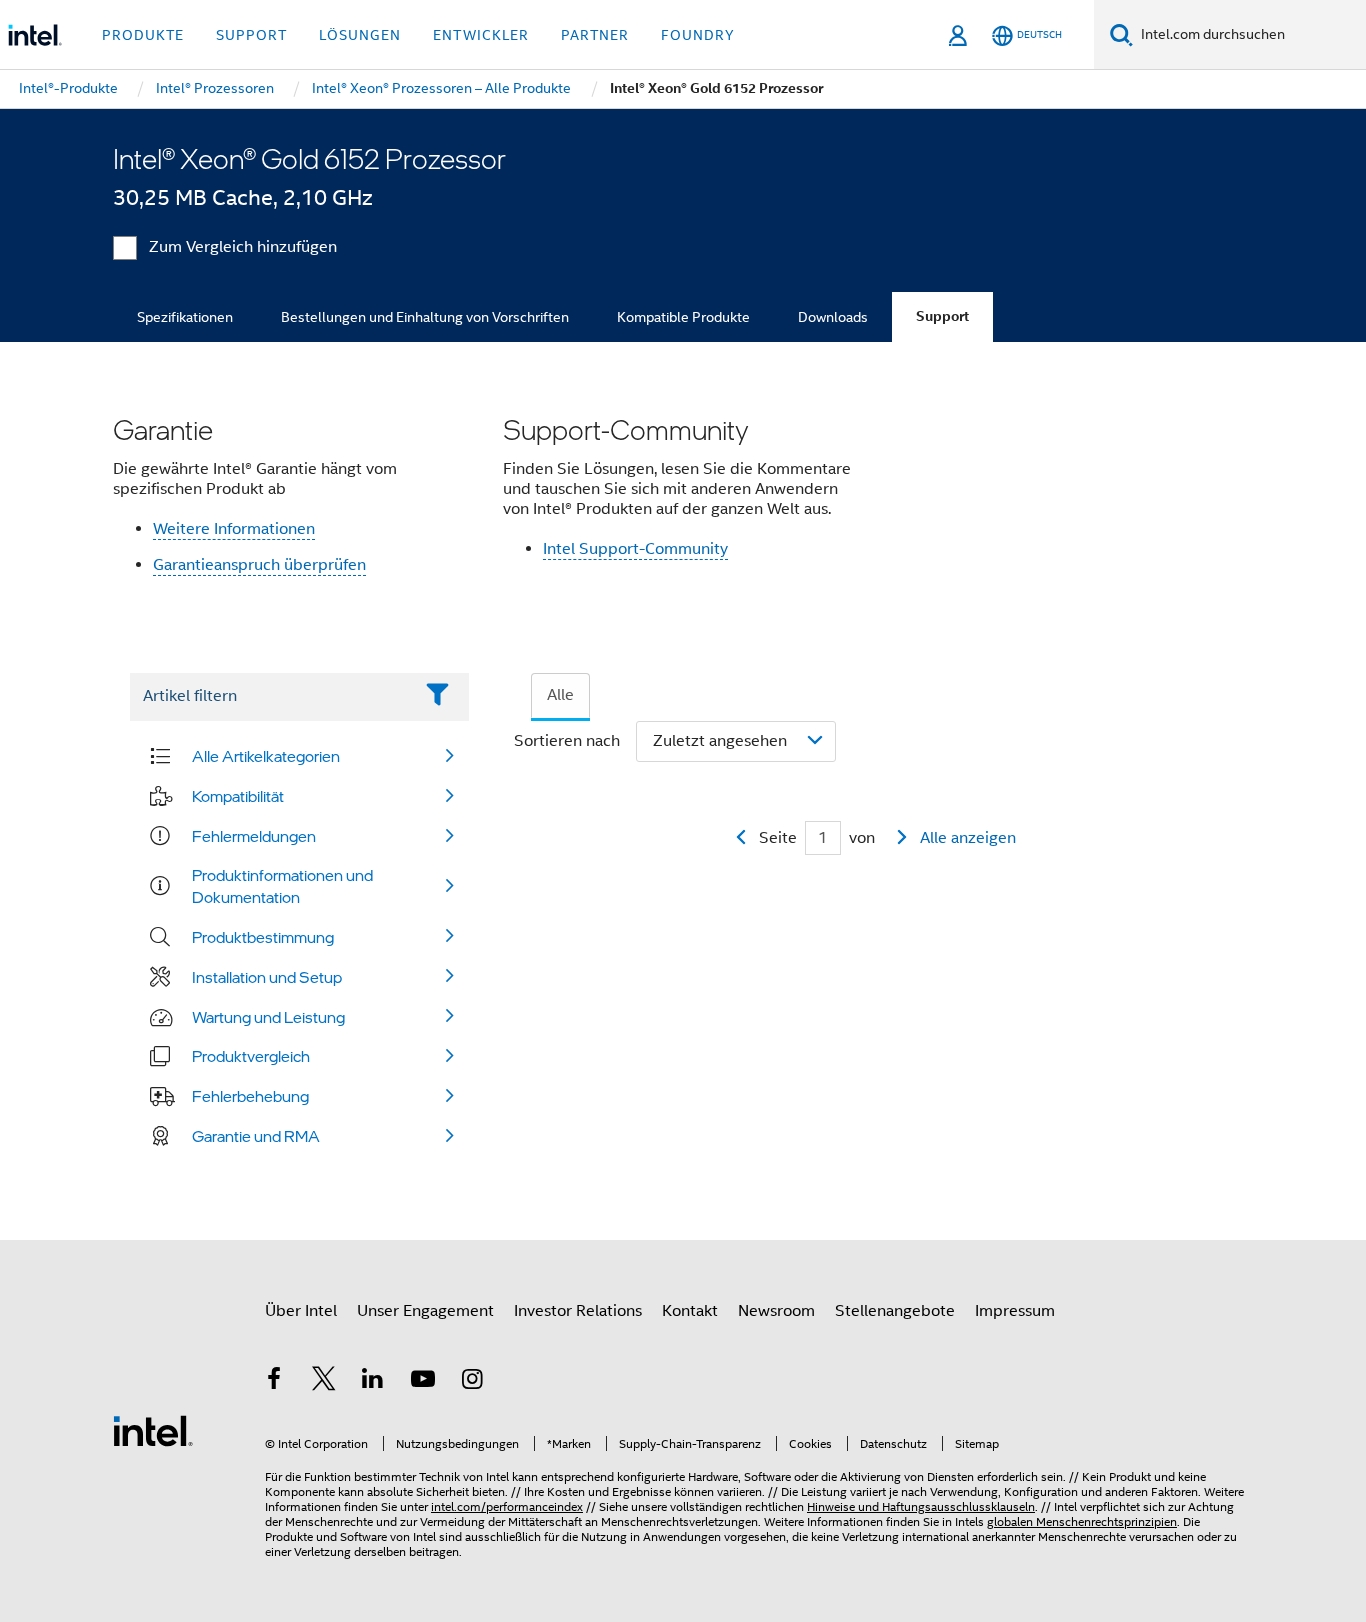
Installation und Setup (267, 977)
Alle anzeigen (968, 838)
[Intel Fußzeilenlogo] (153, 1430)
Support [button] (251, 35)
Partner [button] (595, 35)
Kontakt (690, 1311)
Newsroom (776, 1311)
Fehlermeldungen (254, 836)
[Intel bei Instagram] (472, 1382)
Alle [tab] (560, 695)
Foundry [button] (698, 35)
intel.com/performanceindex (507, 1506)
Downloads (833, 317)
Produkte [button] (143, 35)
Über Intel (301, 1311)
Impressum (1015, 1311)
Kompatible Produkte (683, 317)
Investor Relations (578, 1311)
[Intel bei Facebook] (274, 1382)
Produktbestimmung (263, 937)
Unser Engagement (425, 1311)
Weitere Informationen (234, 529)
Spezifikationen (185, 317)
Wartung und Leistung (268, 1017)
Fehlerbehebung (250, 1096)
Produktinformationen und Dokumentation (282, 886)
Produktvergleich (251, 1056)
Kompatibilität (238, 796)
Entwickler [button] (481, 35)
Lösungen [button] (360, 35)
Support (942, 316)
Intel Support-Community (635, 549)
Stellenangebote (895, 1311)
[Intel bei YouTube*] (423, 1382)
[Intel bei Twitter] (324, 1382)
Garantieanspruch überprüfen (259, 565)
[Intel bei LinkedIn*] (373, 1382)
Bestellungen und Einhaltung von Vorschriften (425, 317)
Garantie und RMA (256, 1136)
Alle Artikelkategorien (266, 756)
